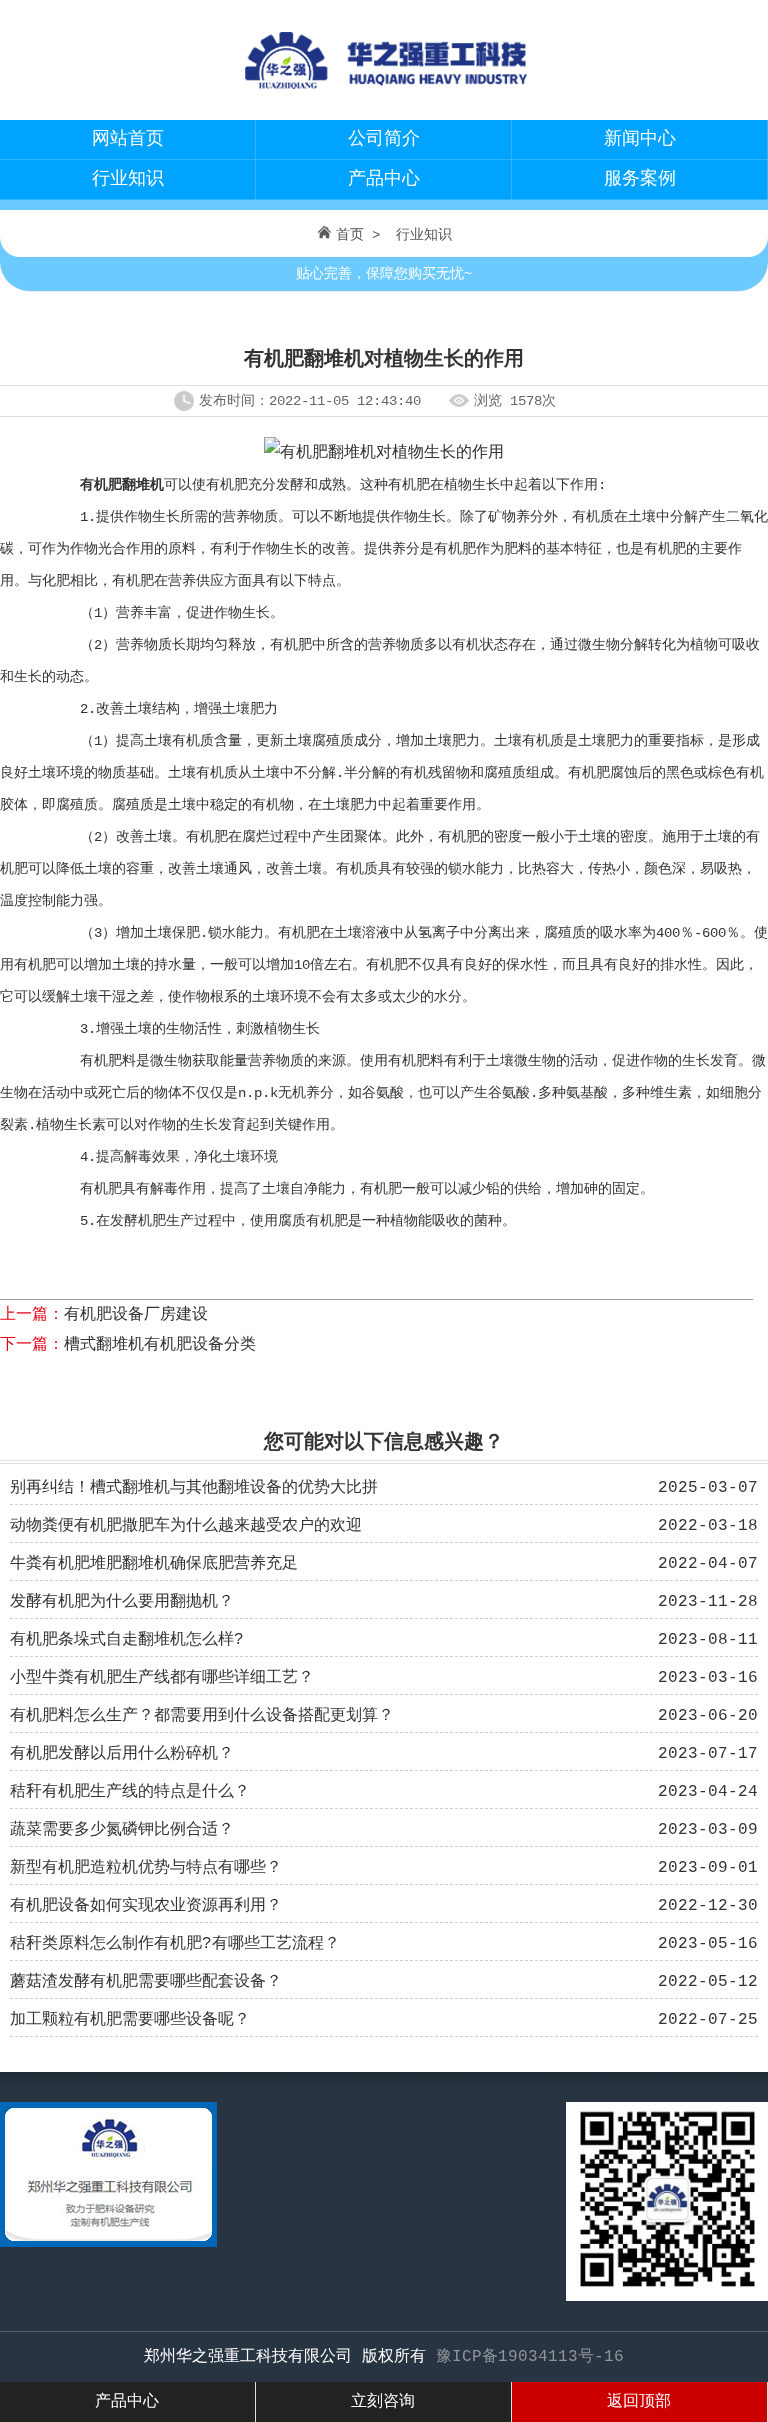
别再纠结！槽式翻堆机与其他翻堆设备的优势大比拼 (194, 1488)
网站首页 (128, 139)
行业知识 (128, 179)
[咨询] (108, 2243)
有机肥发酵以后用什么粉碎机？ (122, 1754)
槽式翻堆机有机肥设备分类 (160, 1345)
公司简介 (384, 139)
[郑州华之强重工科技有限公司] (384, 96)
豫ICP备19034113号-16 (530, 2357)
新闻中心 (640, 139)
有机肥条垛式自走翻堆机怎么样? (127, 1640)
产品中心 (384, 179)
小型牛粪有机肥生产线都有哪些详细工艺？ (162, 1678)
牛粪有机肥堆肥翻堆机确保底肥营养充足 (154, 1564)
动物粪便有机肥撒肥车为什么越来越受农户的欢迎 (186, 1526)
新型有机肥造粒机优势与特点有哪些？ (146, 1868)
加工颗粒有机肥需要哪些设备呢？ (130, 2020)
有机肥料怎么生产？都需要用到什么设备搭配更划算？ (202, 1716)
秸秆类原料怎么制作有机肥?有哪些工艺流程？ (175, 1944)
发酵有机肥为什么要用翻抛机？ (122, 1602)
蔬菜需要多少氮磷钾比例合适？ (122, 1830)
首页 (350, 235)
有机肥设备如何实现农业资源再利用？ (146, 1906)
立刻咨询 (383, 2402)
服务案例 (640, 179)
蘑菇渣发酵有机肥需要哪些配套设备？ (146, 1982)
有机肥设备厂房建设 (136, 1315)
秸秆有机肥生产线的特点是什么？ (130, 1792)
